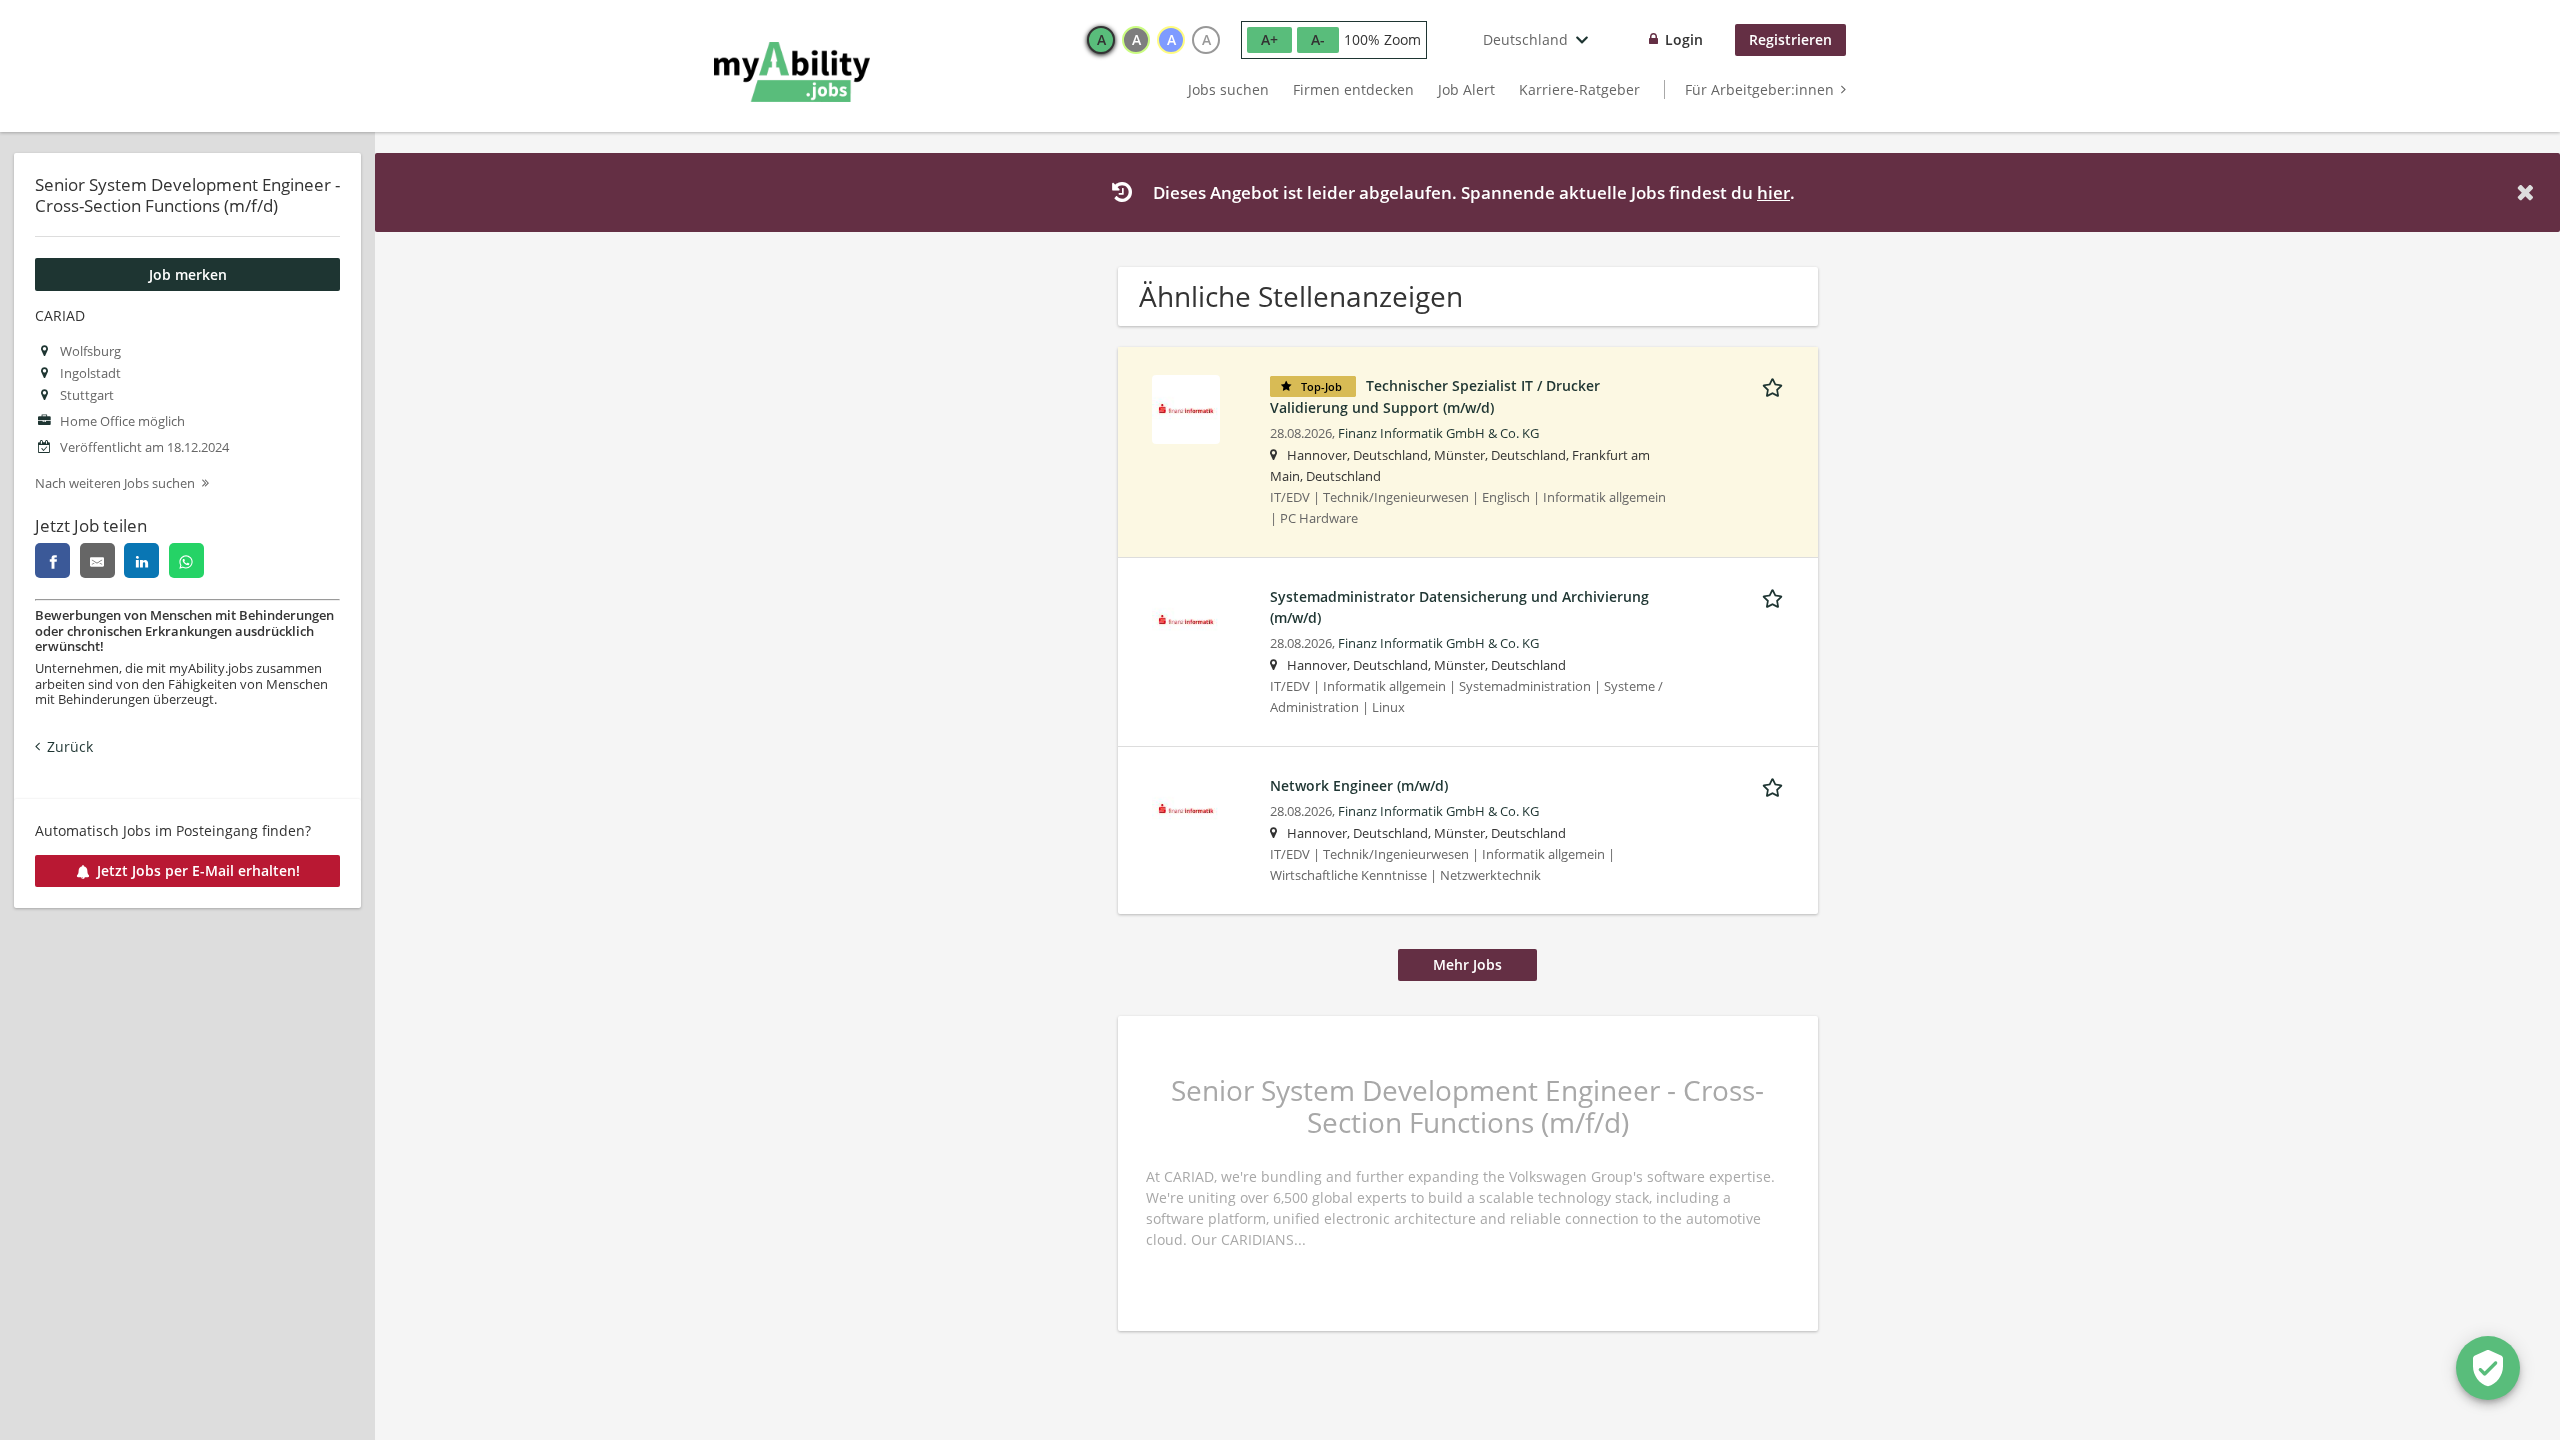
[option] (1101, 40)
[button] (2529, 192)
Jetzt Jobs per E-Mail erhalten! (198, 870)
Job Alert (1466, 89)
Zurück (70, 746)
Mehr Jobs (1467, 964)
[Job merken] (1776, 385)
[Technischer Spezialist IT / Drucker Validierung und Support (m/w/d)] (1186, 407)
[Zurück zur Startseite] (792, 72)
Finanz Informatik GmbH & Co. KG (1438, 433)
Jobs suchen (1228, 89)
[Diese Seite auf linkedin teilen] (141, 560)
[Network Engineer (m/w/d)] (1186, 807)
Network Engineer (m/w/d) (1359, 785)
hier (1773, 192)
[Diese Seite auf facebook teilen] (52, 560)
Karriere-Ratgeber (1579, 89)
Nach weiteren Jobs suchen (115, 483)
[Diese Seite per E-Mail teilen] (97, 560)
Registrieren (1790, 39)
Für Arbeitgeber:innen (1759, 89)
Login (1684, 39)
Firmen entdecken (1353, 89)
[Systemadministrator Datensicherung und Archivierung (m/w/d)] (1186, 618)
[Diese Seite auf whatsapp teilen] (186, 560)
